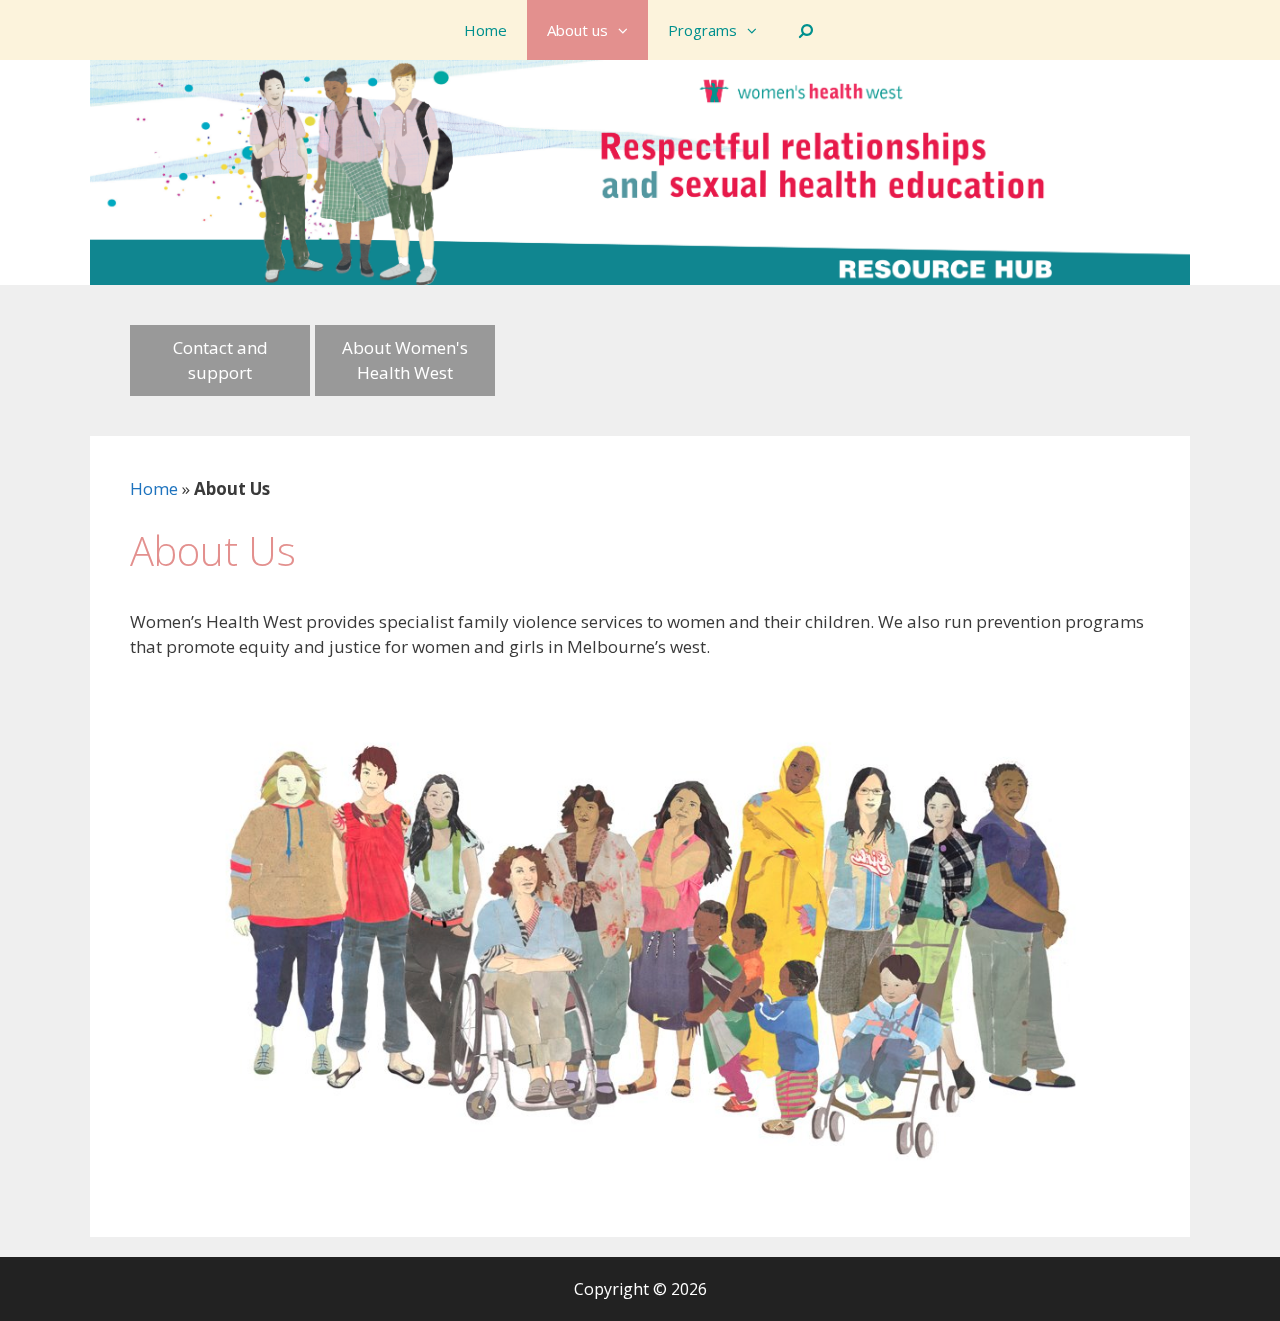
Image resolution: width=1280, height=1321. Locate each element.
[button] (628, 30)
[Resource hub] (640, 170)
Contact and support (220, 360)
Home (485, 30)
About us (577, 30)
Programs (702, 30)
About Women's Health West (405, 360)
